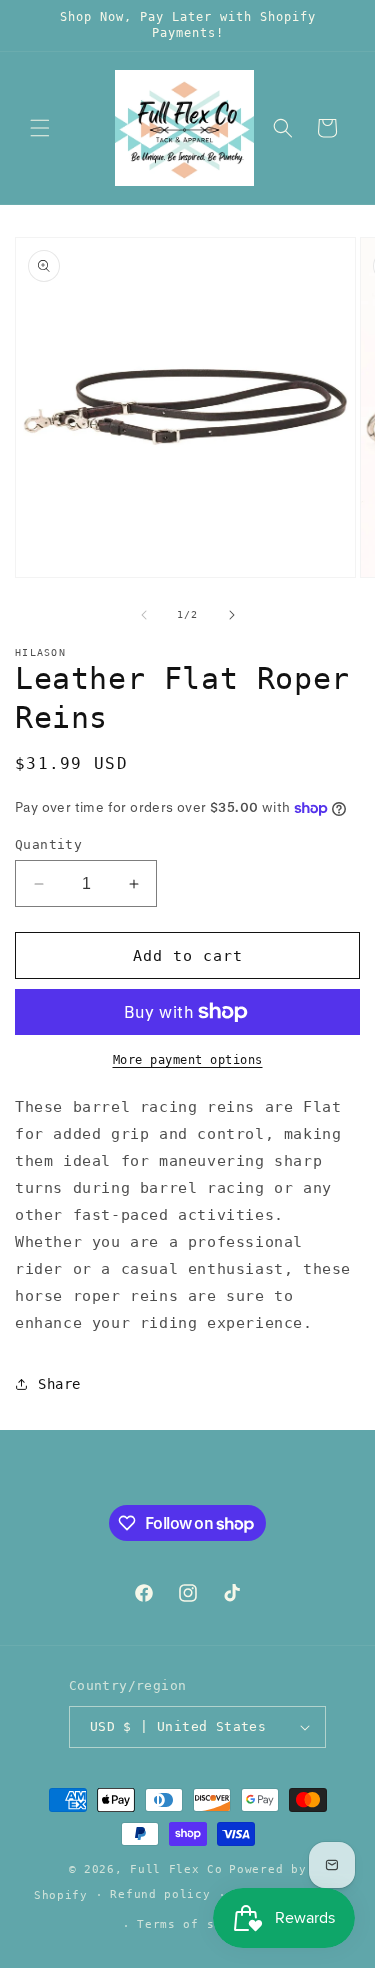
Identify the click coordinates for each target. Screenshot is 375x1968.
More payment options (188, 1060)
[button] (40, 128)
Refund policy (160, 1894)
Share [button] (59, 1384)
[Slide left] (144, 615)
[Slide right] (232, 615)
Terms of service (198, 1924)
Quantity (48, 844)
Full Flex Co (176, 1869)
